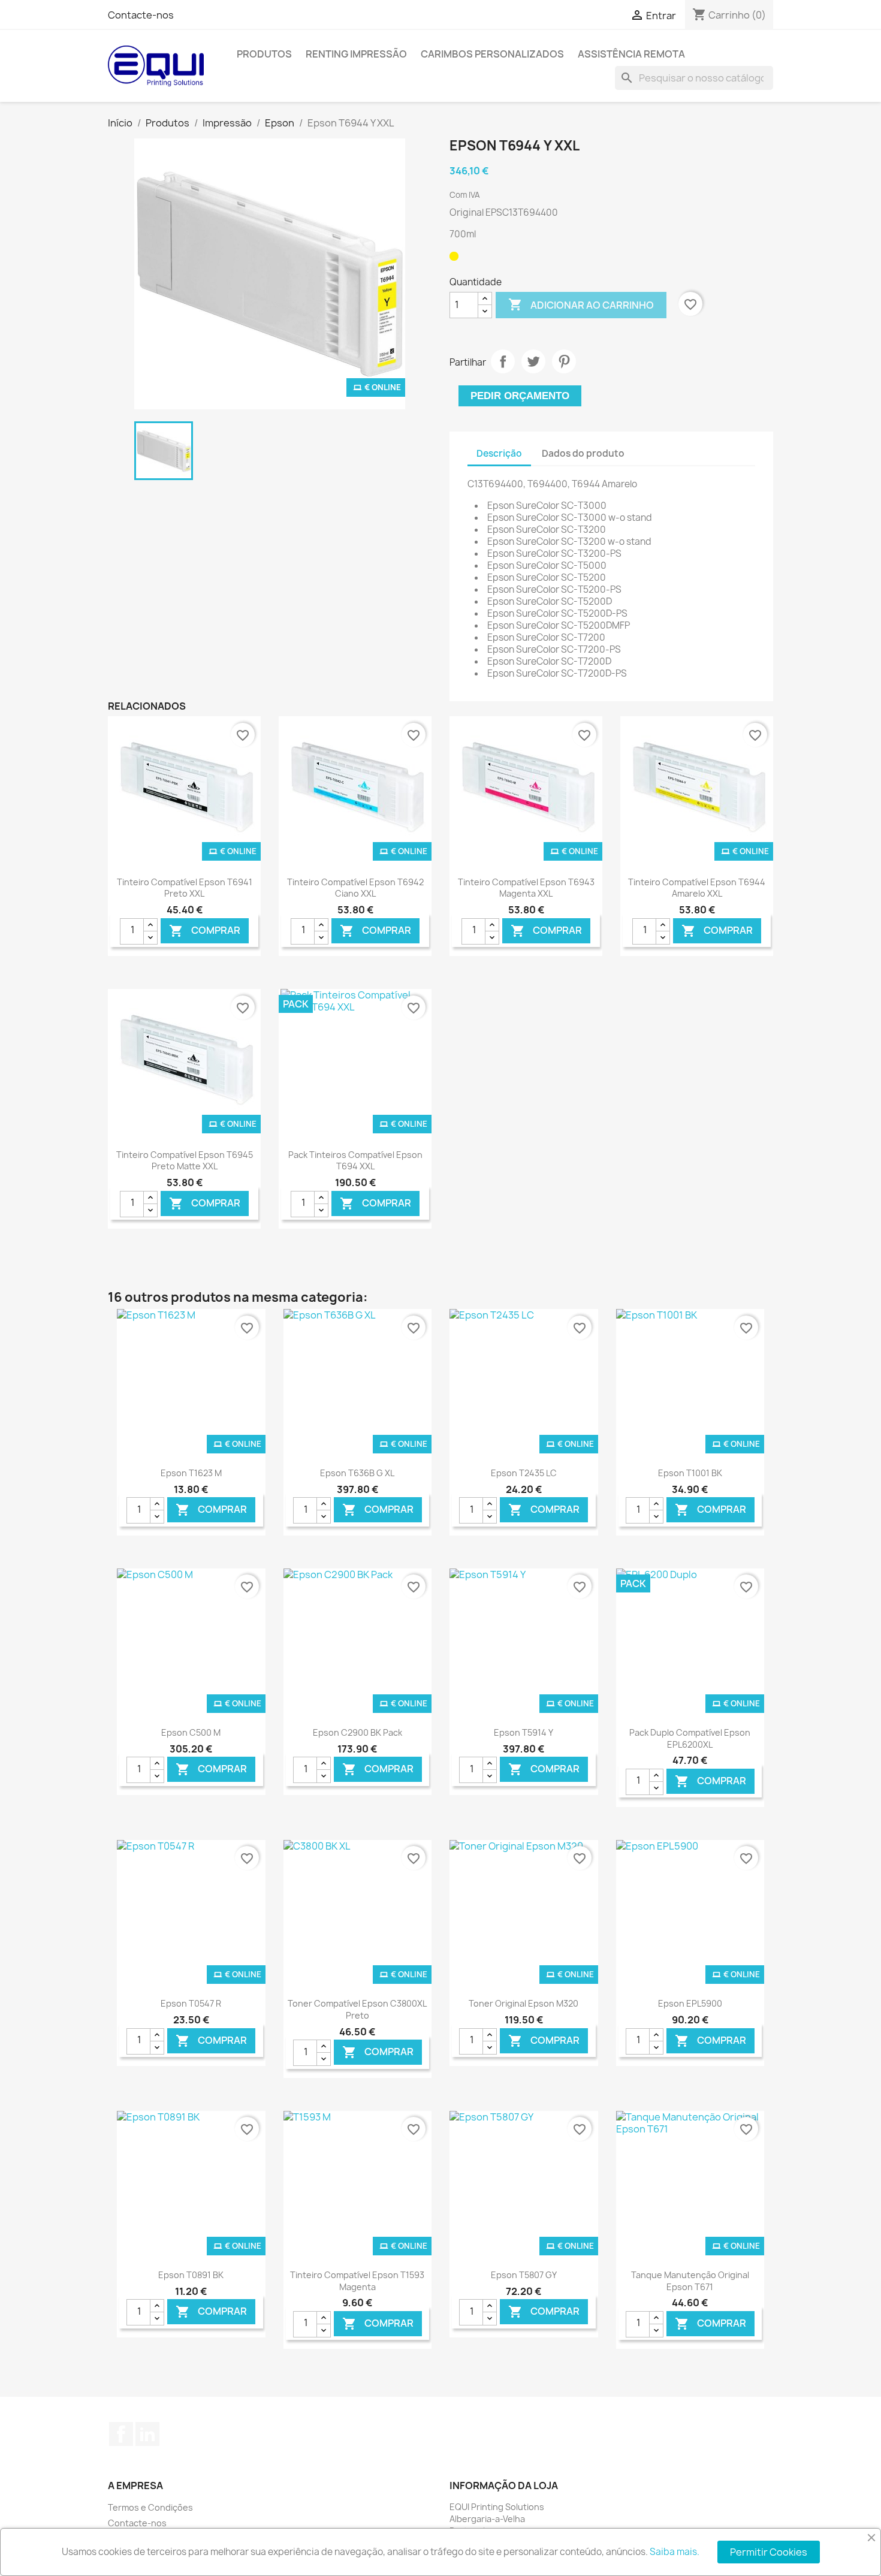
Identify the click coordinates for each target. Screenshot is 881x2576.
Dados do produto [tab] (583, 453)
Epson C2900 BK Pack (357, 1732)
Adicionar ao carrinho (581, 304)
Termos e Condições (150, 2507)
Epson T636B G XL (357, 1473)
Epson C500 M (191, 1732)
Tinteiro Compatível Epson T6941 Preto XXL (185, 888)
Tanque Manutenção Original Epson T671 (690, 2281)
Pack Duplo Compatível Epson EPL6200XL (690, 1738)
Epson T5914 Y (524, 1732)
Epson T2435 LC (524, 1473)
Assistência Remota (631, 54)
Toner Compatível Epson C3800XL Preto (357, 2009)
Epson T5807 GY (524, 2275)
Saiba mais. (675, 2552)
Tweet (533, 361)
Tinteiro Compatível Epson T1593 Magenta (357, 2281)
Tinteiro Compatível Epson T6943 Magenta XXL (526, 888)
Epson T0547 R (191, 2003)
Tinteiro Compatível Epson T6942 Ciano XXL (355, 888)
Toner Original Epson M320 (524, 2003)
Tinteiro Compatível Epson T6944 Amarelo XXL (697, 888)
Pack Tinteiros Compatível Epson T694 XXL (355, 1161)
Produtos (264, 54)
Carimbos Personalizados (492, 54)
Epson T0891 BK (191, 2275)
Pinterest (564, 361)
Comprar (205, 930)
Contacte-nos (141, 15)
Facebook (121, 2434)
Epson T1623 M (191, 1473)
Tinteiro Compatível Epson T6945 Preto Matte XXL (185, 1161)
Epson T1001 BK (690, 1473)
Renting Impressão (356, 54)
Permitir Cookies (769, 2552)
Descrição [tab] (499, 453)
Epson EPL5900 (690, 2003)
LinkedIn (147, 2434)
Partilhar (503, 361)
